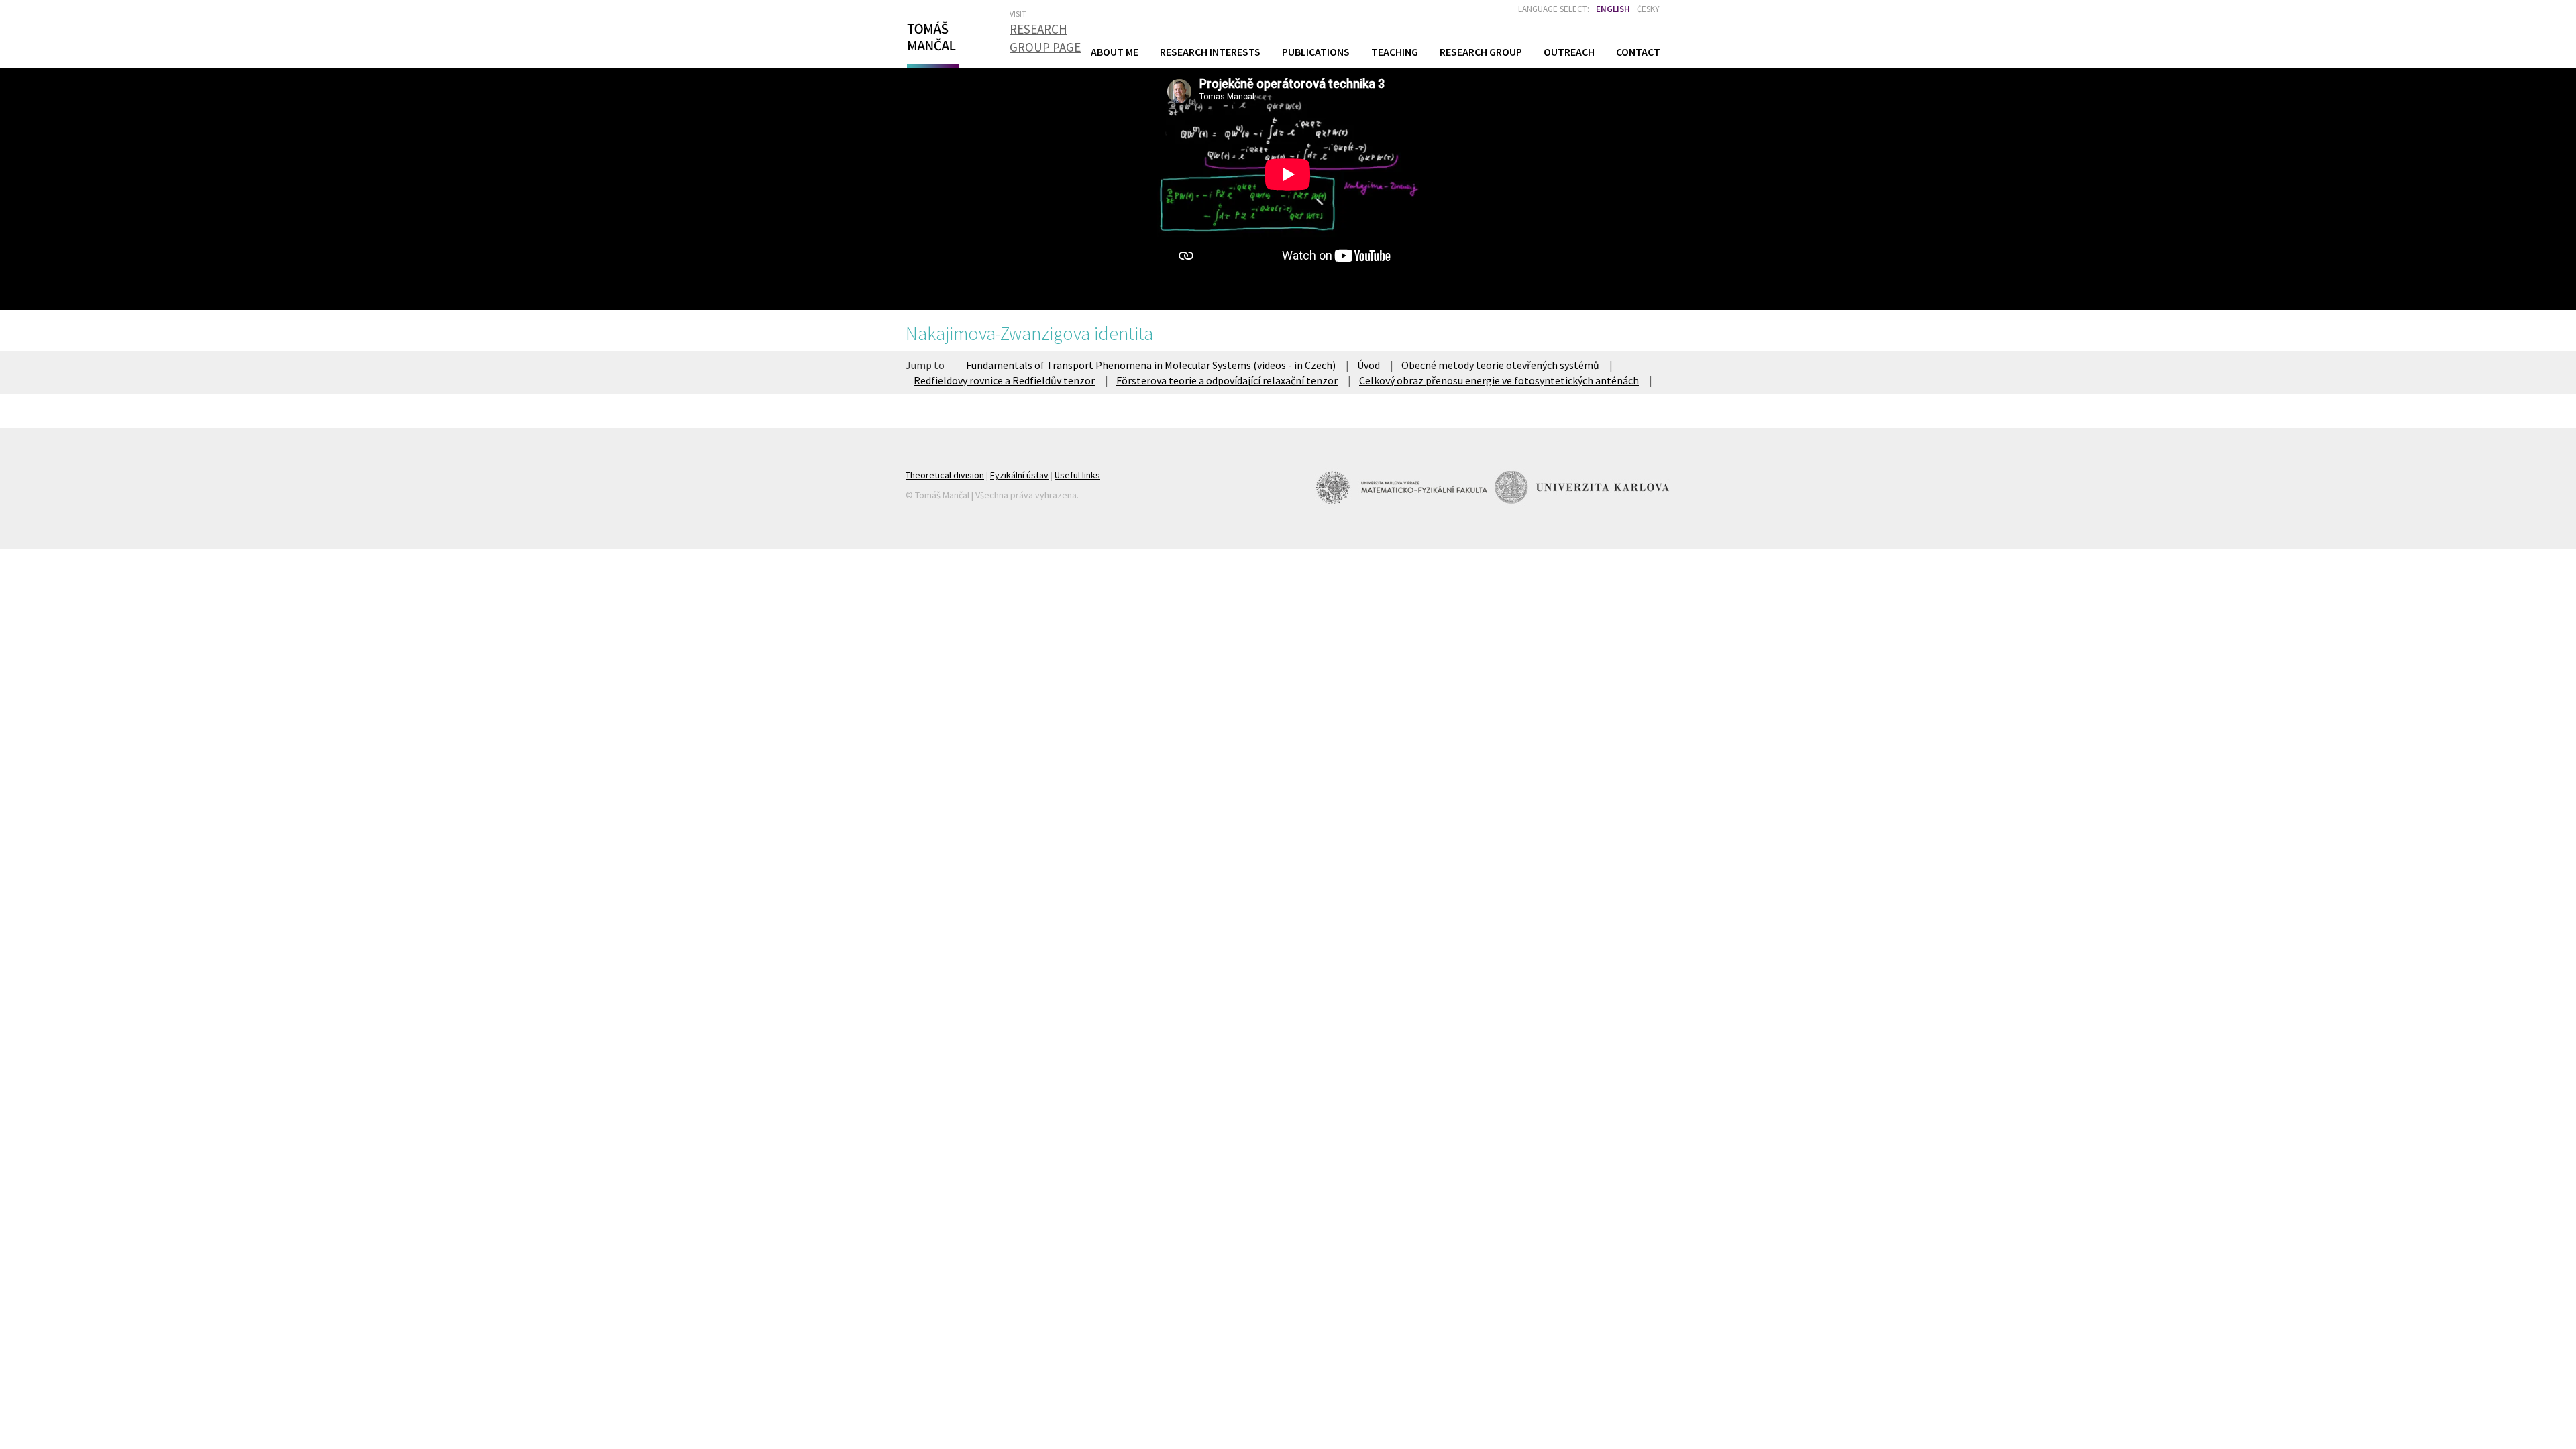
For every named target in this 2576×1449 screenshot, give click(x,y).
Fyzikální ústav (1019, 475)
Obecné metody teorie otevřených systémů (1500, 365)
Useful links (1077, 475)
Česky (1648, 9)
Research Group (1481, 52)
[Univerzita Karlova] (1582, 487)
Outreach (1569, 52)
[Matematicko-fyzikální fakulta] (1403, 487)
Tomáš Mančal (931, 42)
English (1613, 9)
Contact (1638, 52)
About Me (1115, 52)
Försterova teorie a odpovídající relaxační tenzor (1227, 380)
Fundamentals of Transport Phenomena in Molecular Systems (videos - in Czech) (1151, 365)
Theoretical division (945, 475)
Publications (1316, 52)
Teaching (1395, 51)
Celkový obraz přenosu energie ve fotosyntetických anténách (1499, 380)
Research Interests (1210, 52)
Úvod (1368, 365)
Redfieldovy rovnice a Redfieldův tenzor (1004, 380)
